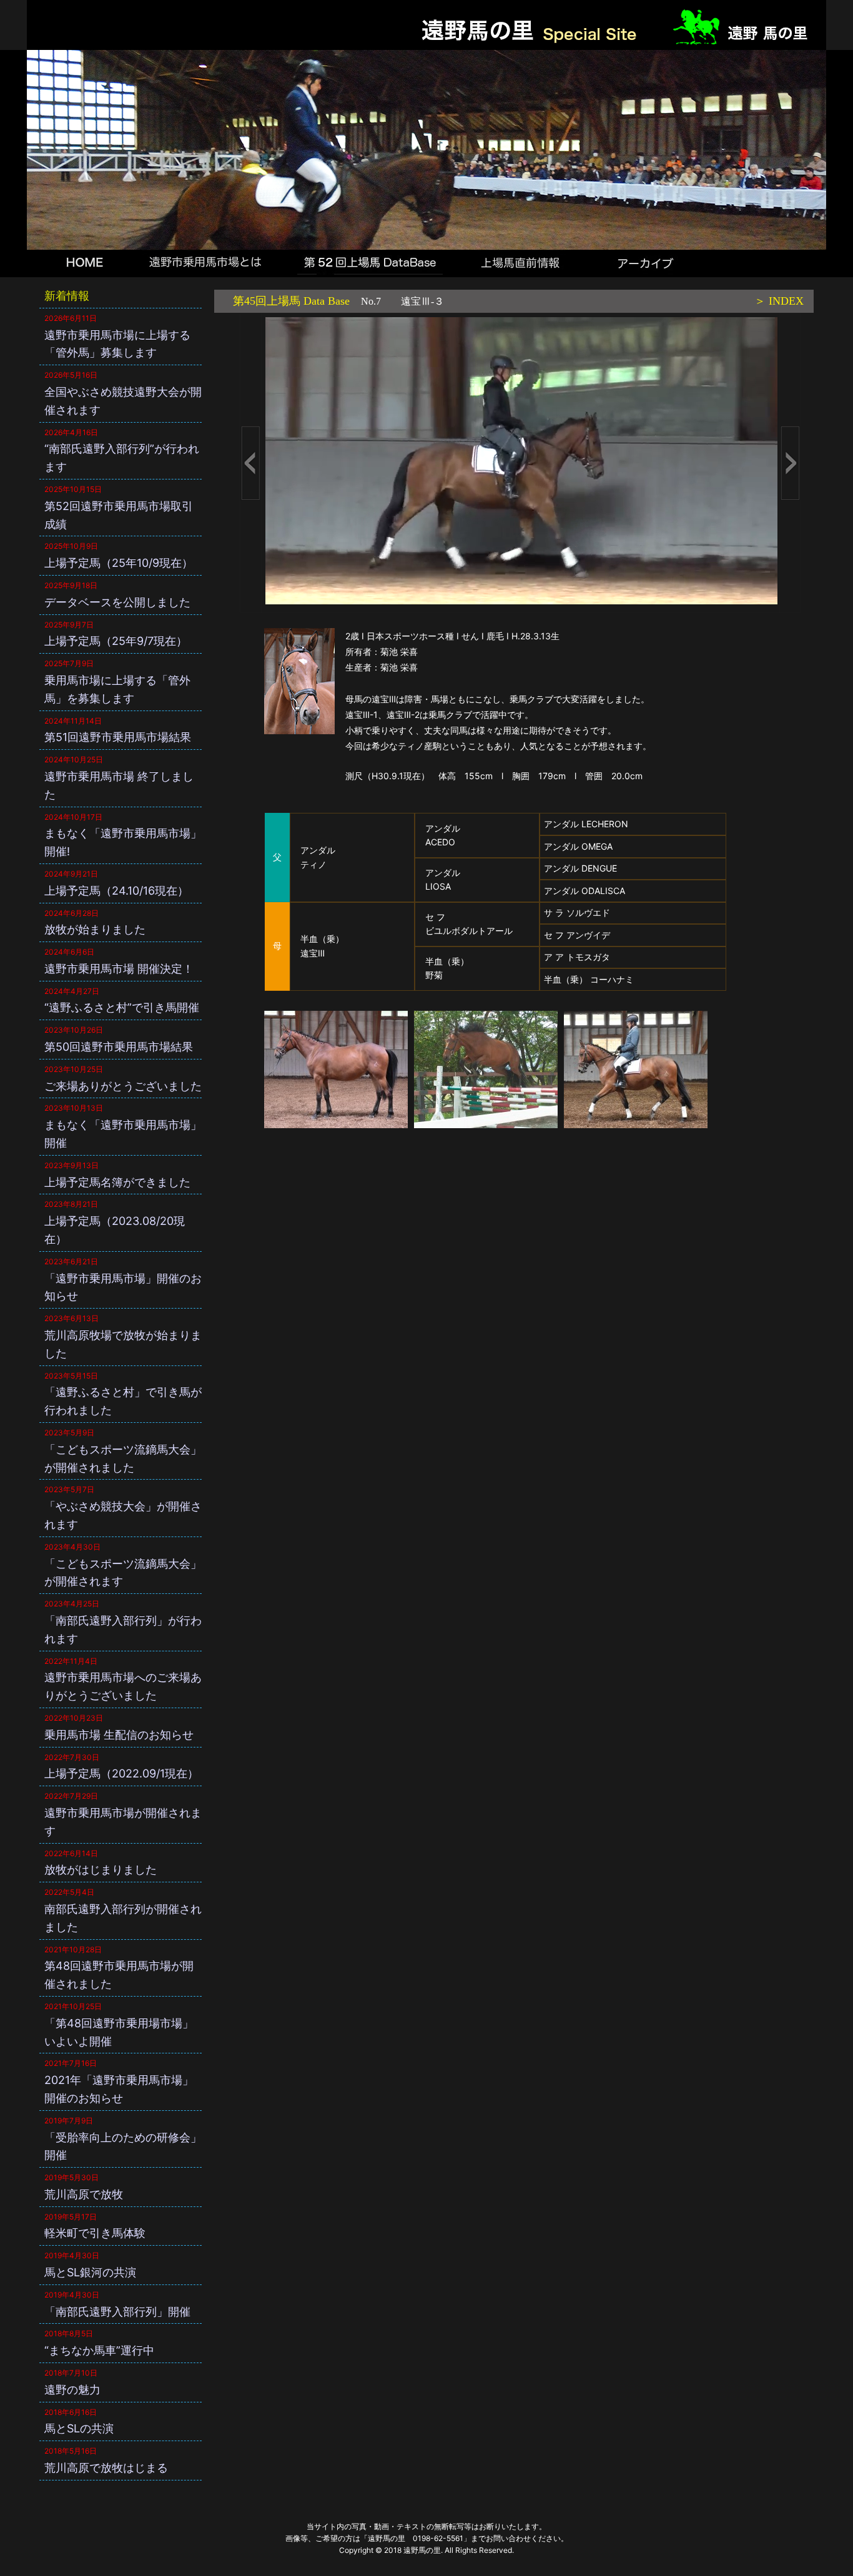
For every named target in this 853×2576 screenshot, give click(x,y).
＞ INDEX (779, 301)
